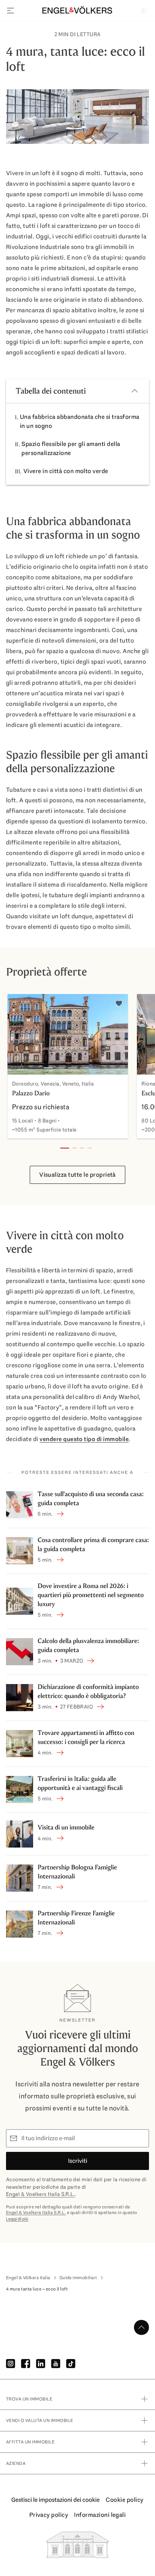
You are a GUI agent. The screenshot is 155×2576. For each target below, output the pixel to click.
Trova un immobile (29, 2399)
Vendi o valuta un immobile (40, 2420)
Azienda (16, 2463)
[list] (77, 1068)
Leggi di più (17, 2219)
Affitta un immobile (30, 2442)
